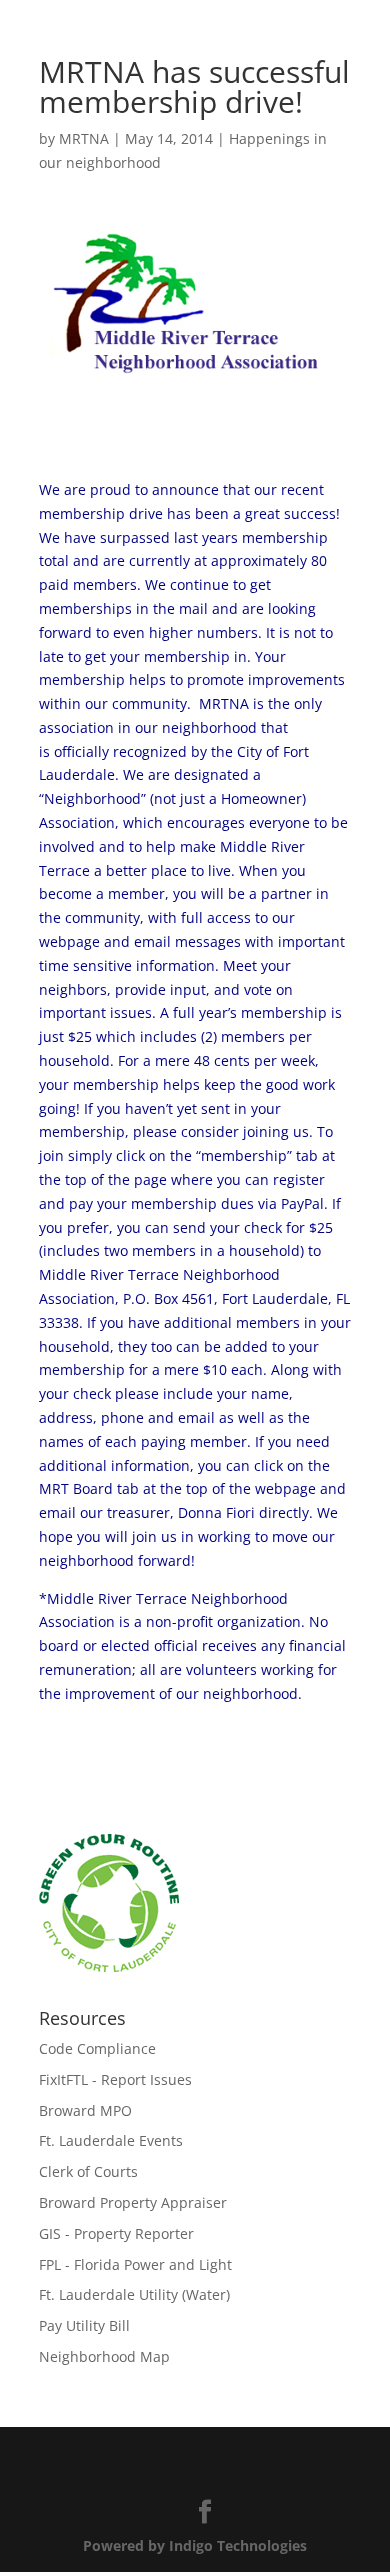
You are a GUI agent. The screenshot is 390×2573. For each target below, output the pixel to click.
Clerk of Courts (88, 2171)
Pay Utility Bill (84, 2325)
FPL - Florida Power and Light (135, 2264)
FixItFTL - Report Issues (115, 2079)
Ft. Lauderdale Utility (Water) (134, 2294)
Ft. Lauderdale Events (111, 2140)
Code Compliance (97, 2048)
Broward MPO (85, 2110)
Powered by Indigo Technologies (195, 2545)
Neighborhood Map (104, 2356)
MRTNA (84, 138)
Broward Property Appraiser (133, 2202)
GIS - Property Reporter (116, 2233)
